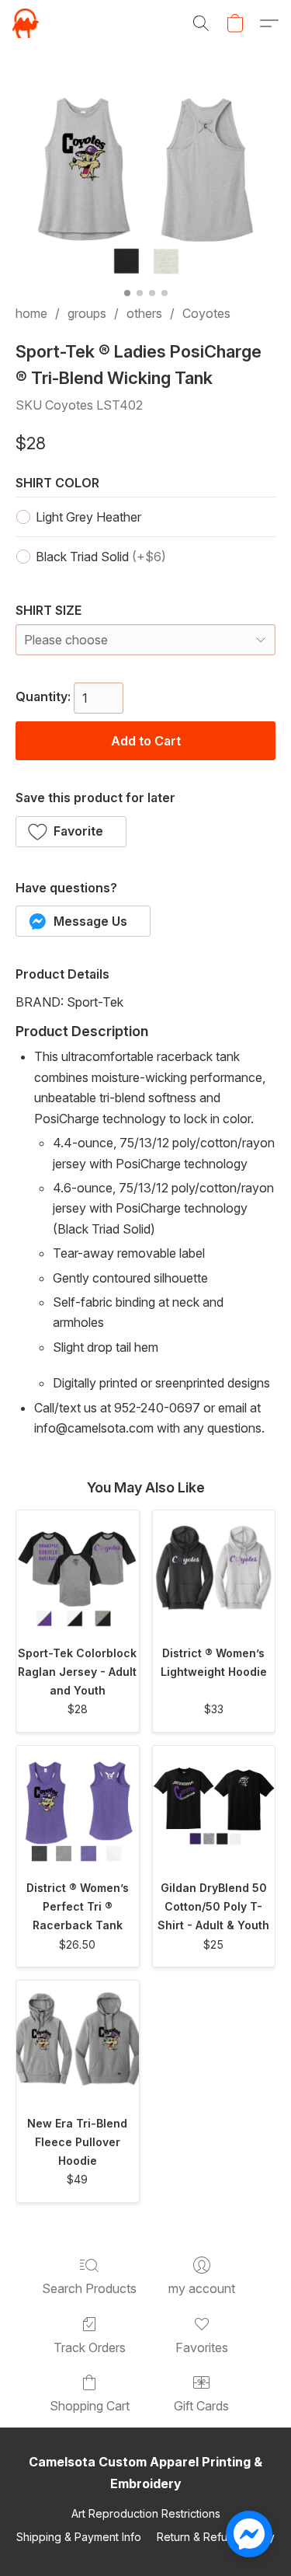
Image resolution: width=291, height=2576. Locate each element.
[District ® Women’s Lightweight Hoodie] (214, 1572)
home (31, 313)
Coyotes (206, 313)
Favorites (202, 2347)
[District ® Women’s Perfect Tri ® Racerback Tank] (78, 1807)
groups (87, 313)
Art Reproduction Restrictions (146, 2513)
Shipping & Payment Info (79, 2537)
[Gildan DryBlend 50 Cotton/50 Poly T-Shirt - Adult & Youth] (214, 1807)
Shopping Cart (90, 2406)
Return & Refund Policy (216, 2537)
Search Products (89, 2288)
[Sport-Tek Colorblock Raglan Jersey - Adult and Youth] (78, 1572)
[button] (26, 23)
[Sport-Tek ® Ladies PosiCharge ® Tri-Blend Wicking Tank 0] (145, 177)
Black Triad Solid (101, 557)
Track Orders (90, 2347)
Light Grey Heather (88, 517)
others (144, 313)
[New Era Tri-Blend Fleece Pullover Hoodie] (78, 2042)
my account (202, 2288)
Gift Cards (201, 2406)
